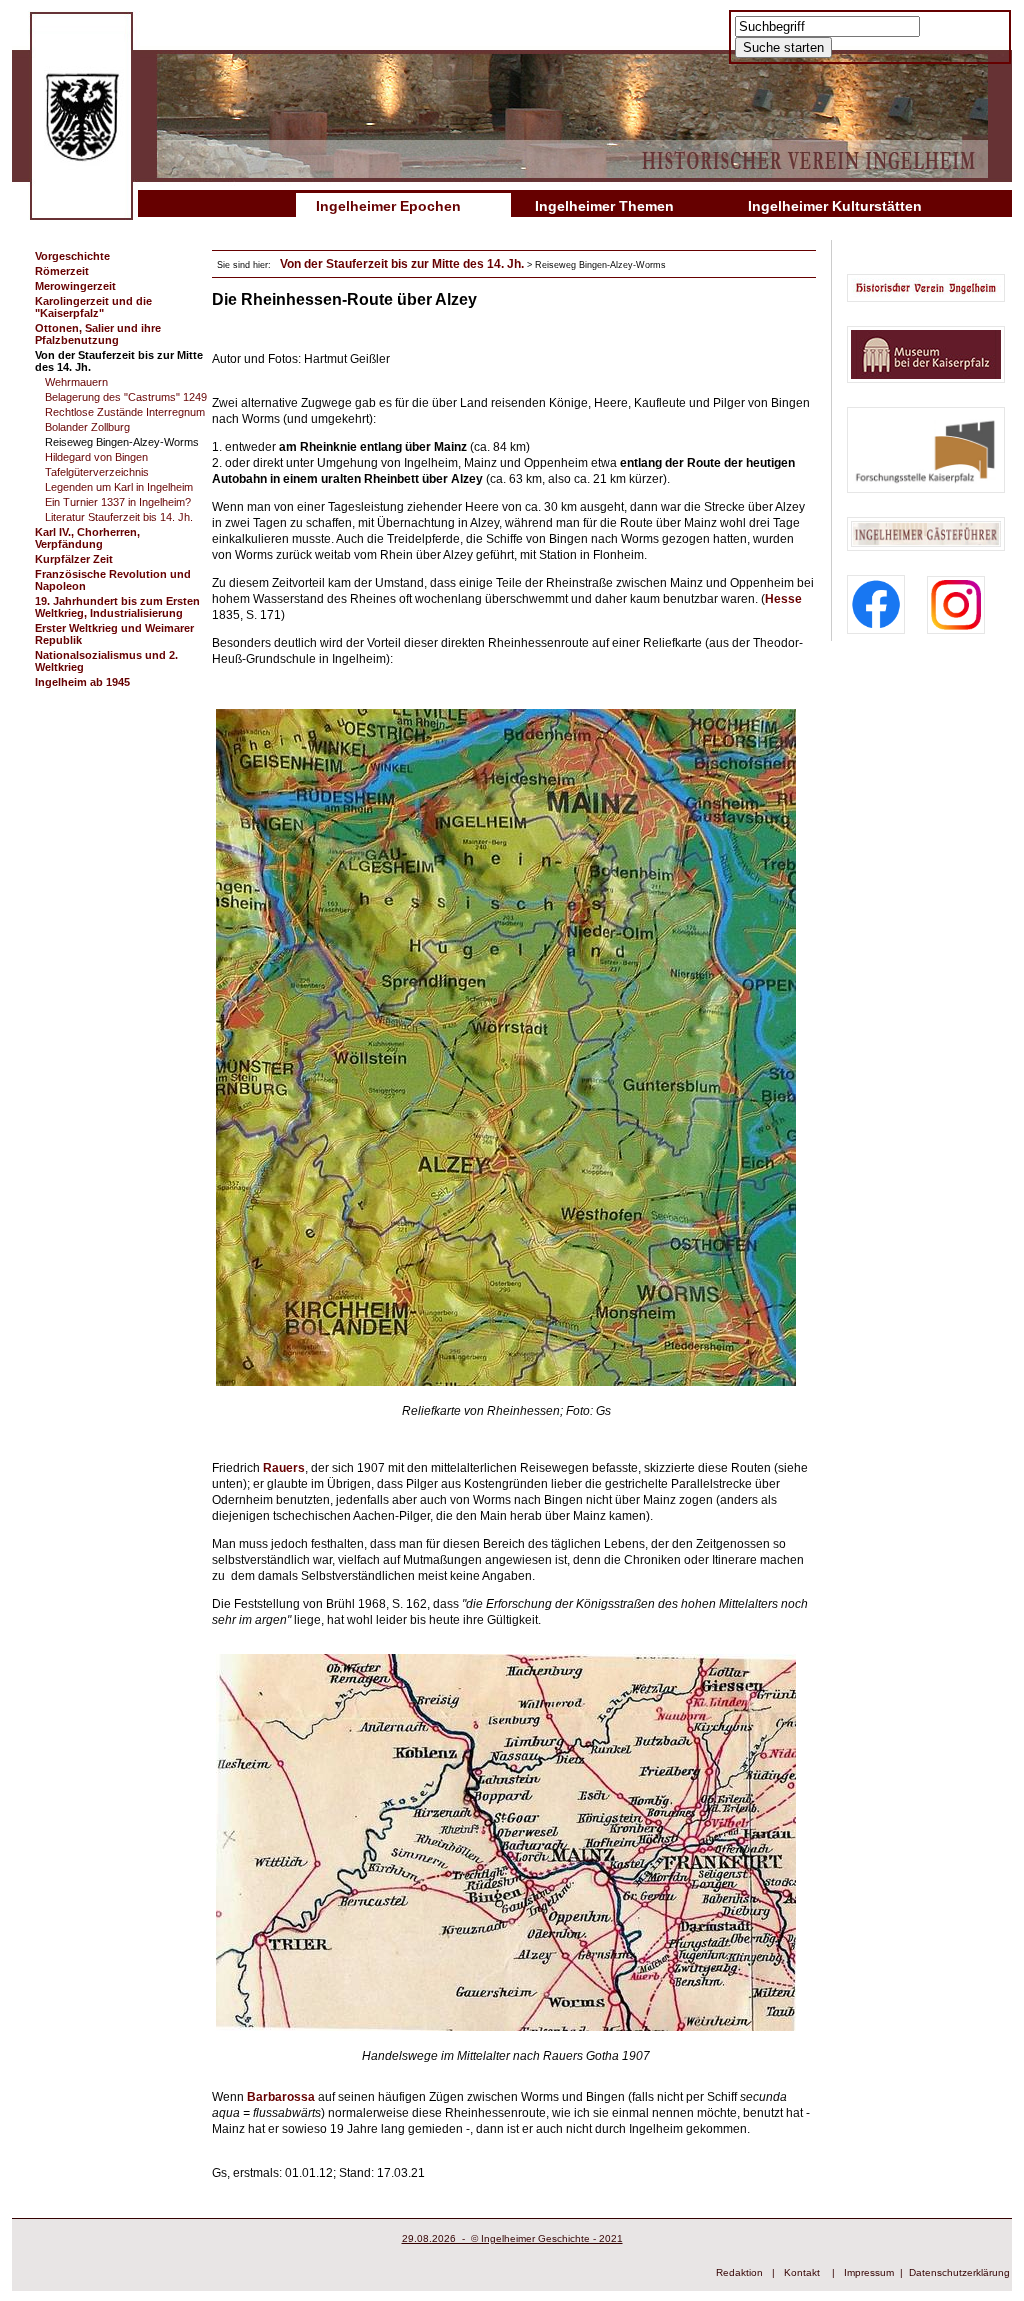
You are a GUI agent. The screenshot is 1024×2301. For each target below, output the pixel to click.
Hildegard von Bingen (96, 457)
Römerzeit (62, 271)
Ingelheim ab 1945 (82, 682)
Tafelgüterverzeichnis (97, 472)
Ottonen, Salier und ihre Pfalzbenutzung (98, 334)
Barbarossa (281, 2097)
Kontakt (802, 2272)
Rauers (284, 1468)
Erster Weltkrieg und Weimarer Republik (114, 634)
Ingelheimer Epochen (388, 206)
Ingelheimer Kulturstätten (835, 206)
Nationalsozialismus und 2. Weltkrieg (106, 661)
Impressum (869, 2272)
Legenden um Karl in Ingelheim (119, 487)
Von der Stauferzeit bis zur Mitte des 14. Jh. (119, 361)
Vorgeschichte (72, 256)
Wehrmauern (76, 382)
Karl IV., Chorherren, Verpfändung (87, 538)
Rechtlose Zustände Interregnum (125, 412)
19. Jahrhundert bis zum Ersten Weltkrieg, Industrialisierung (117, 607)
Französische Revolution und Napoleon (113, 580)
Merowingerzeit (75, 286)
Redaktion (739, 2272)
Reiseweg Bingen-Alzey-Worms (122, 442)
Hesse (783, 599)
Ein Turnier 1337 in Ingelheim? (118, 502)
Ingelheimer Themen (604, 206)
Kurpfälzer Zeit (74, 559)
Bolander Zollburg (87, 427)
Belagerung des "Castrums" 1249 (126, 397)
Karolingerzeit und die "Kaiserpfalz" (93, 307)
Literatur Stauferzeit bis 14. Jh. (119, 517)
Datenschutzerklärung (959, 2272)
